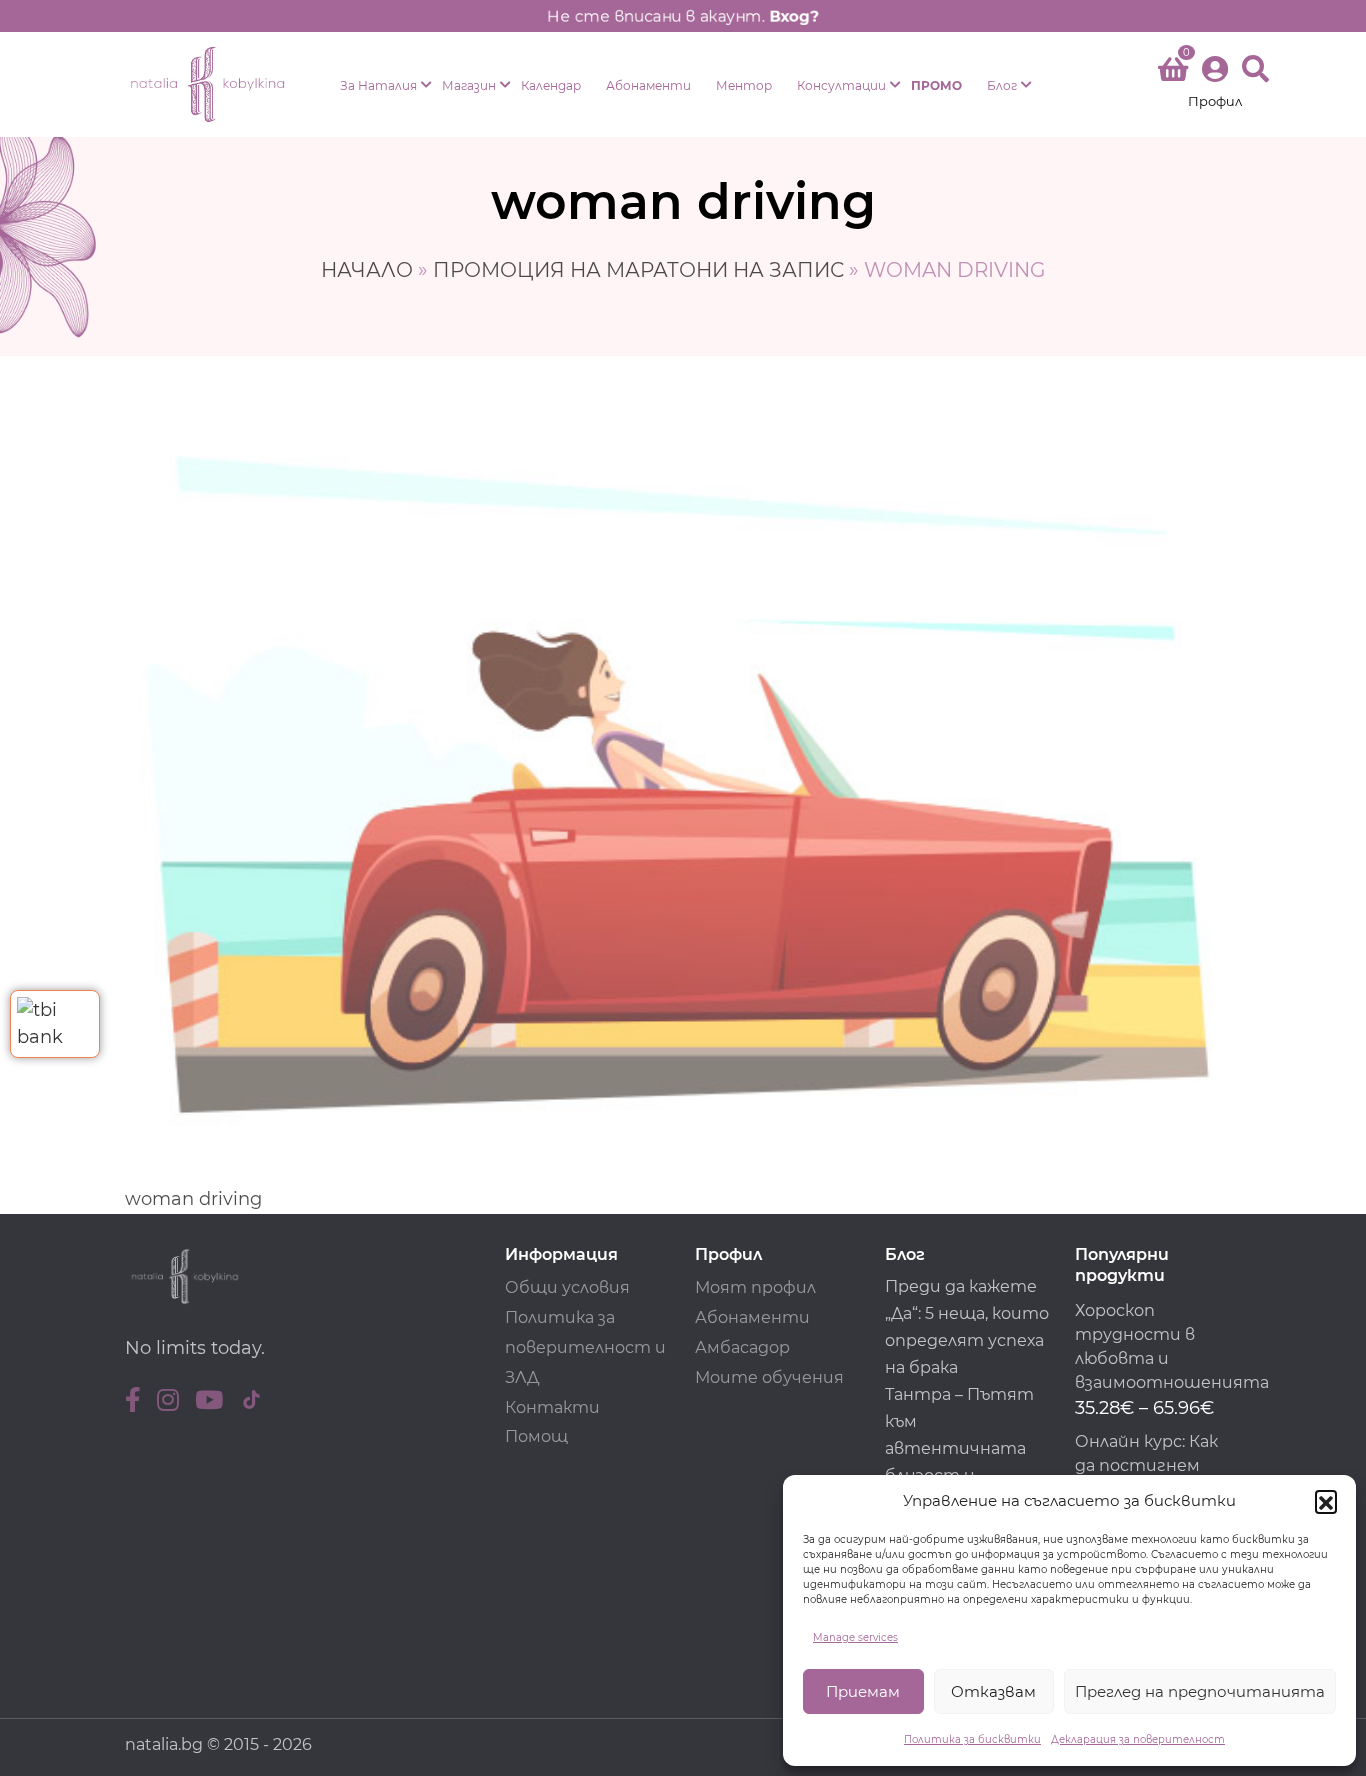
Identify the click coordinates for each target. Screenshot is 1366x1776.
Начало (367, 270)
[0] (1173, 73)
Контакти (552, 1407)
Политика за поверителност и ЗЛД (585, 1347)
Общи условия (567, 1287)
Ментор (744, 85)
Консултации (841, 85)
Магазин (469, 85)
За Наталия (378, 85)
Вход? (796, 16)
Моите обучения (769, 1377)
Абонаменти (648, 85)
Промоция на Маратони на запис (638, 270)
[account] (1215, 84)
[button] (1326, 1501)
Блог (1002, 85)
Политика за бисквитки (972, 1739)
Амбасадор (742, 1347)
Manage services (855, 1637)
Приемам (863, 1691)
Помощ (536, 1436)
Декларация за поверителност (1138, 1739)
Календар (551, 85)
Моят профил (755, 1287)
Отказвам (993, 1691)
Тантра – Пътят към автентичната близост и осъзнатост (959, 1448)
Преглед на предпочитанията (1200, 1691)
